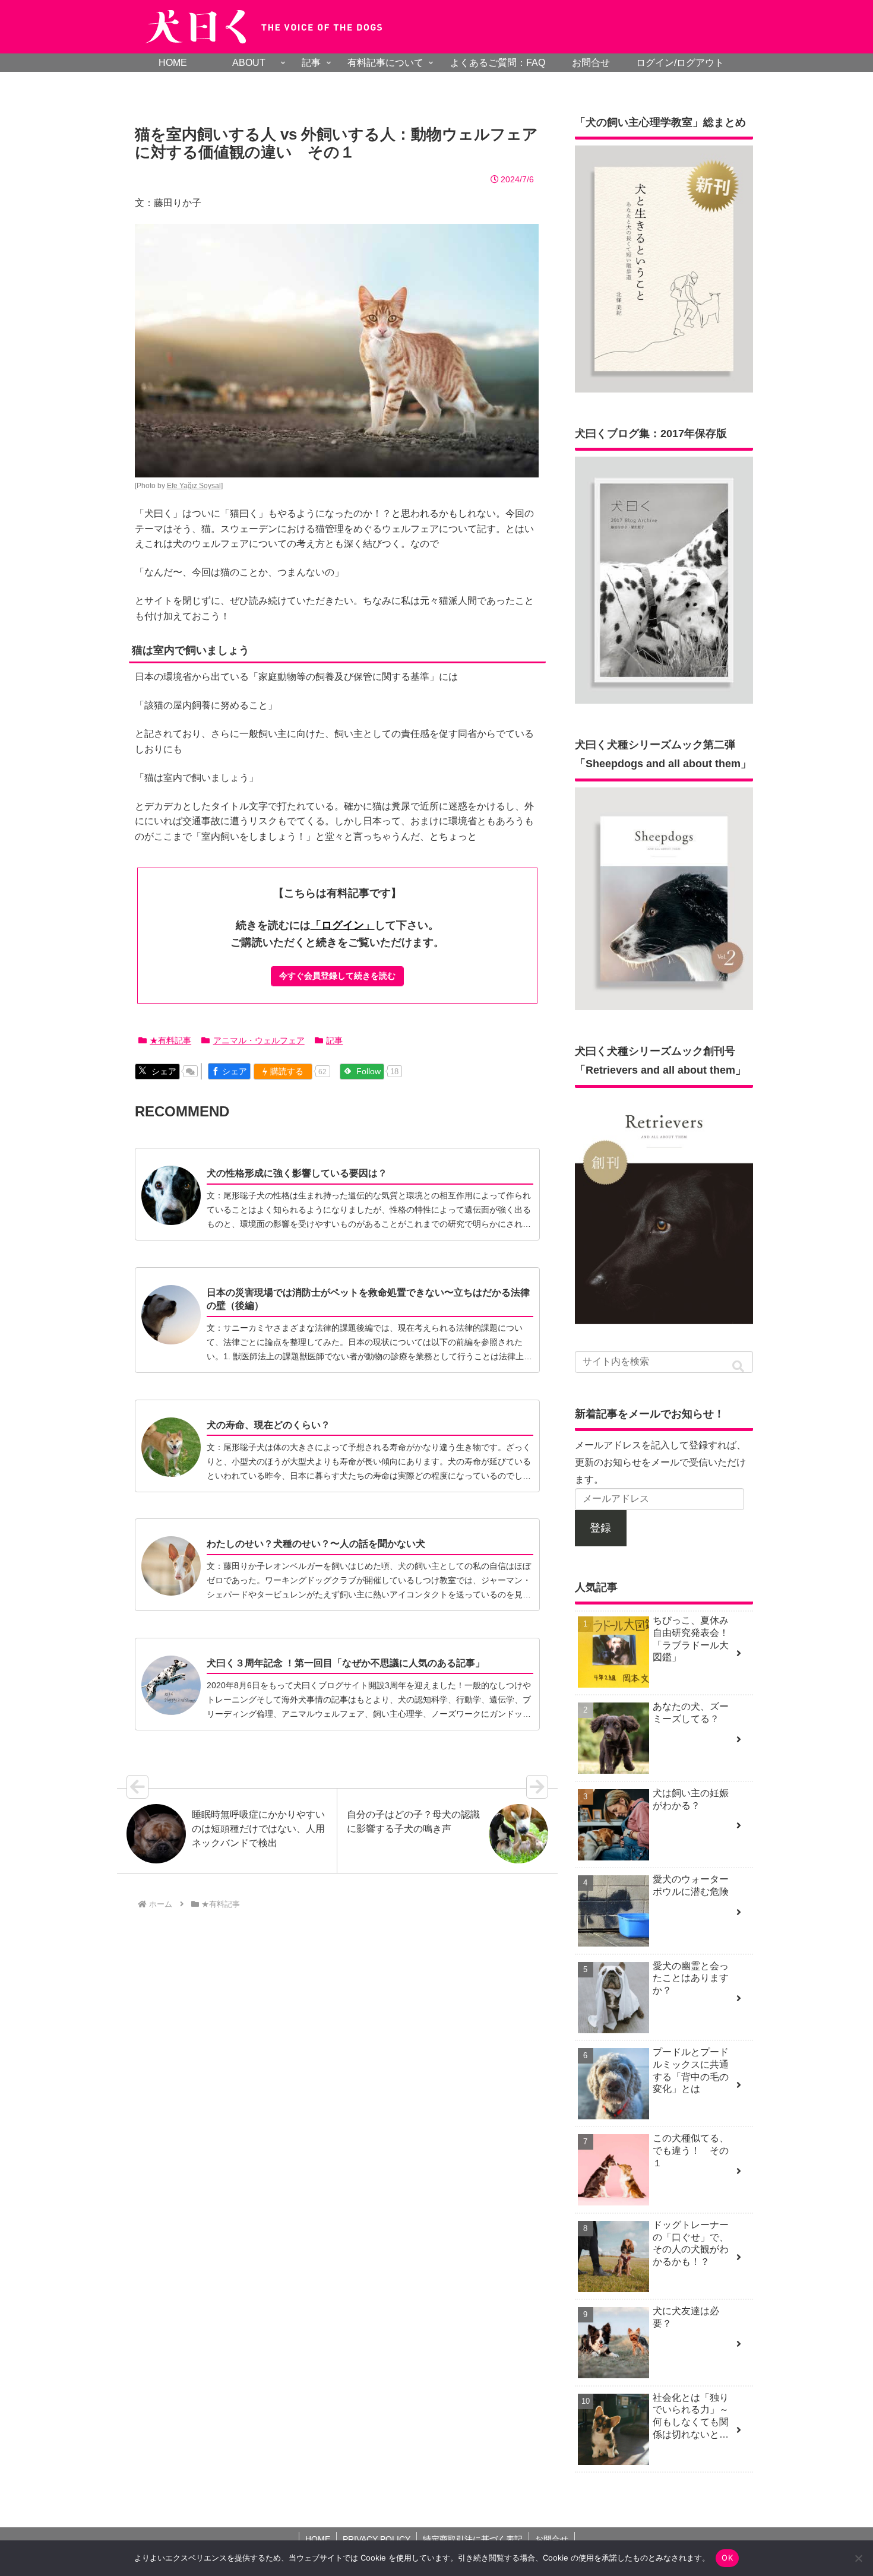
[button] (738, 1367)
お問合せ (552, 2539)
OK (727, 2558)
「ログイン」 (343, 925)
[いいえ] (858, 2558)
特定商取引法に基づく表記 (473, 2539)
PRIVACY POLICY (377, 2539)
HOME (318, 2539)
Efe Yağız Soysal (194, 486)
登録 (600, 1528)
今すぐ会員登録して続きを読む (337, 976)
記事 (334, 1040)
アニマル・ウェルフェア (259, 1040)
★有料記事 (170, 1040)
